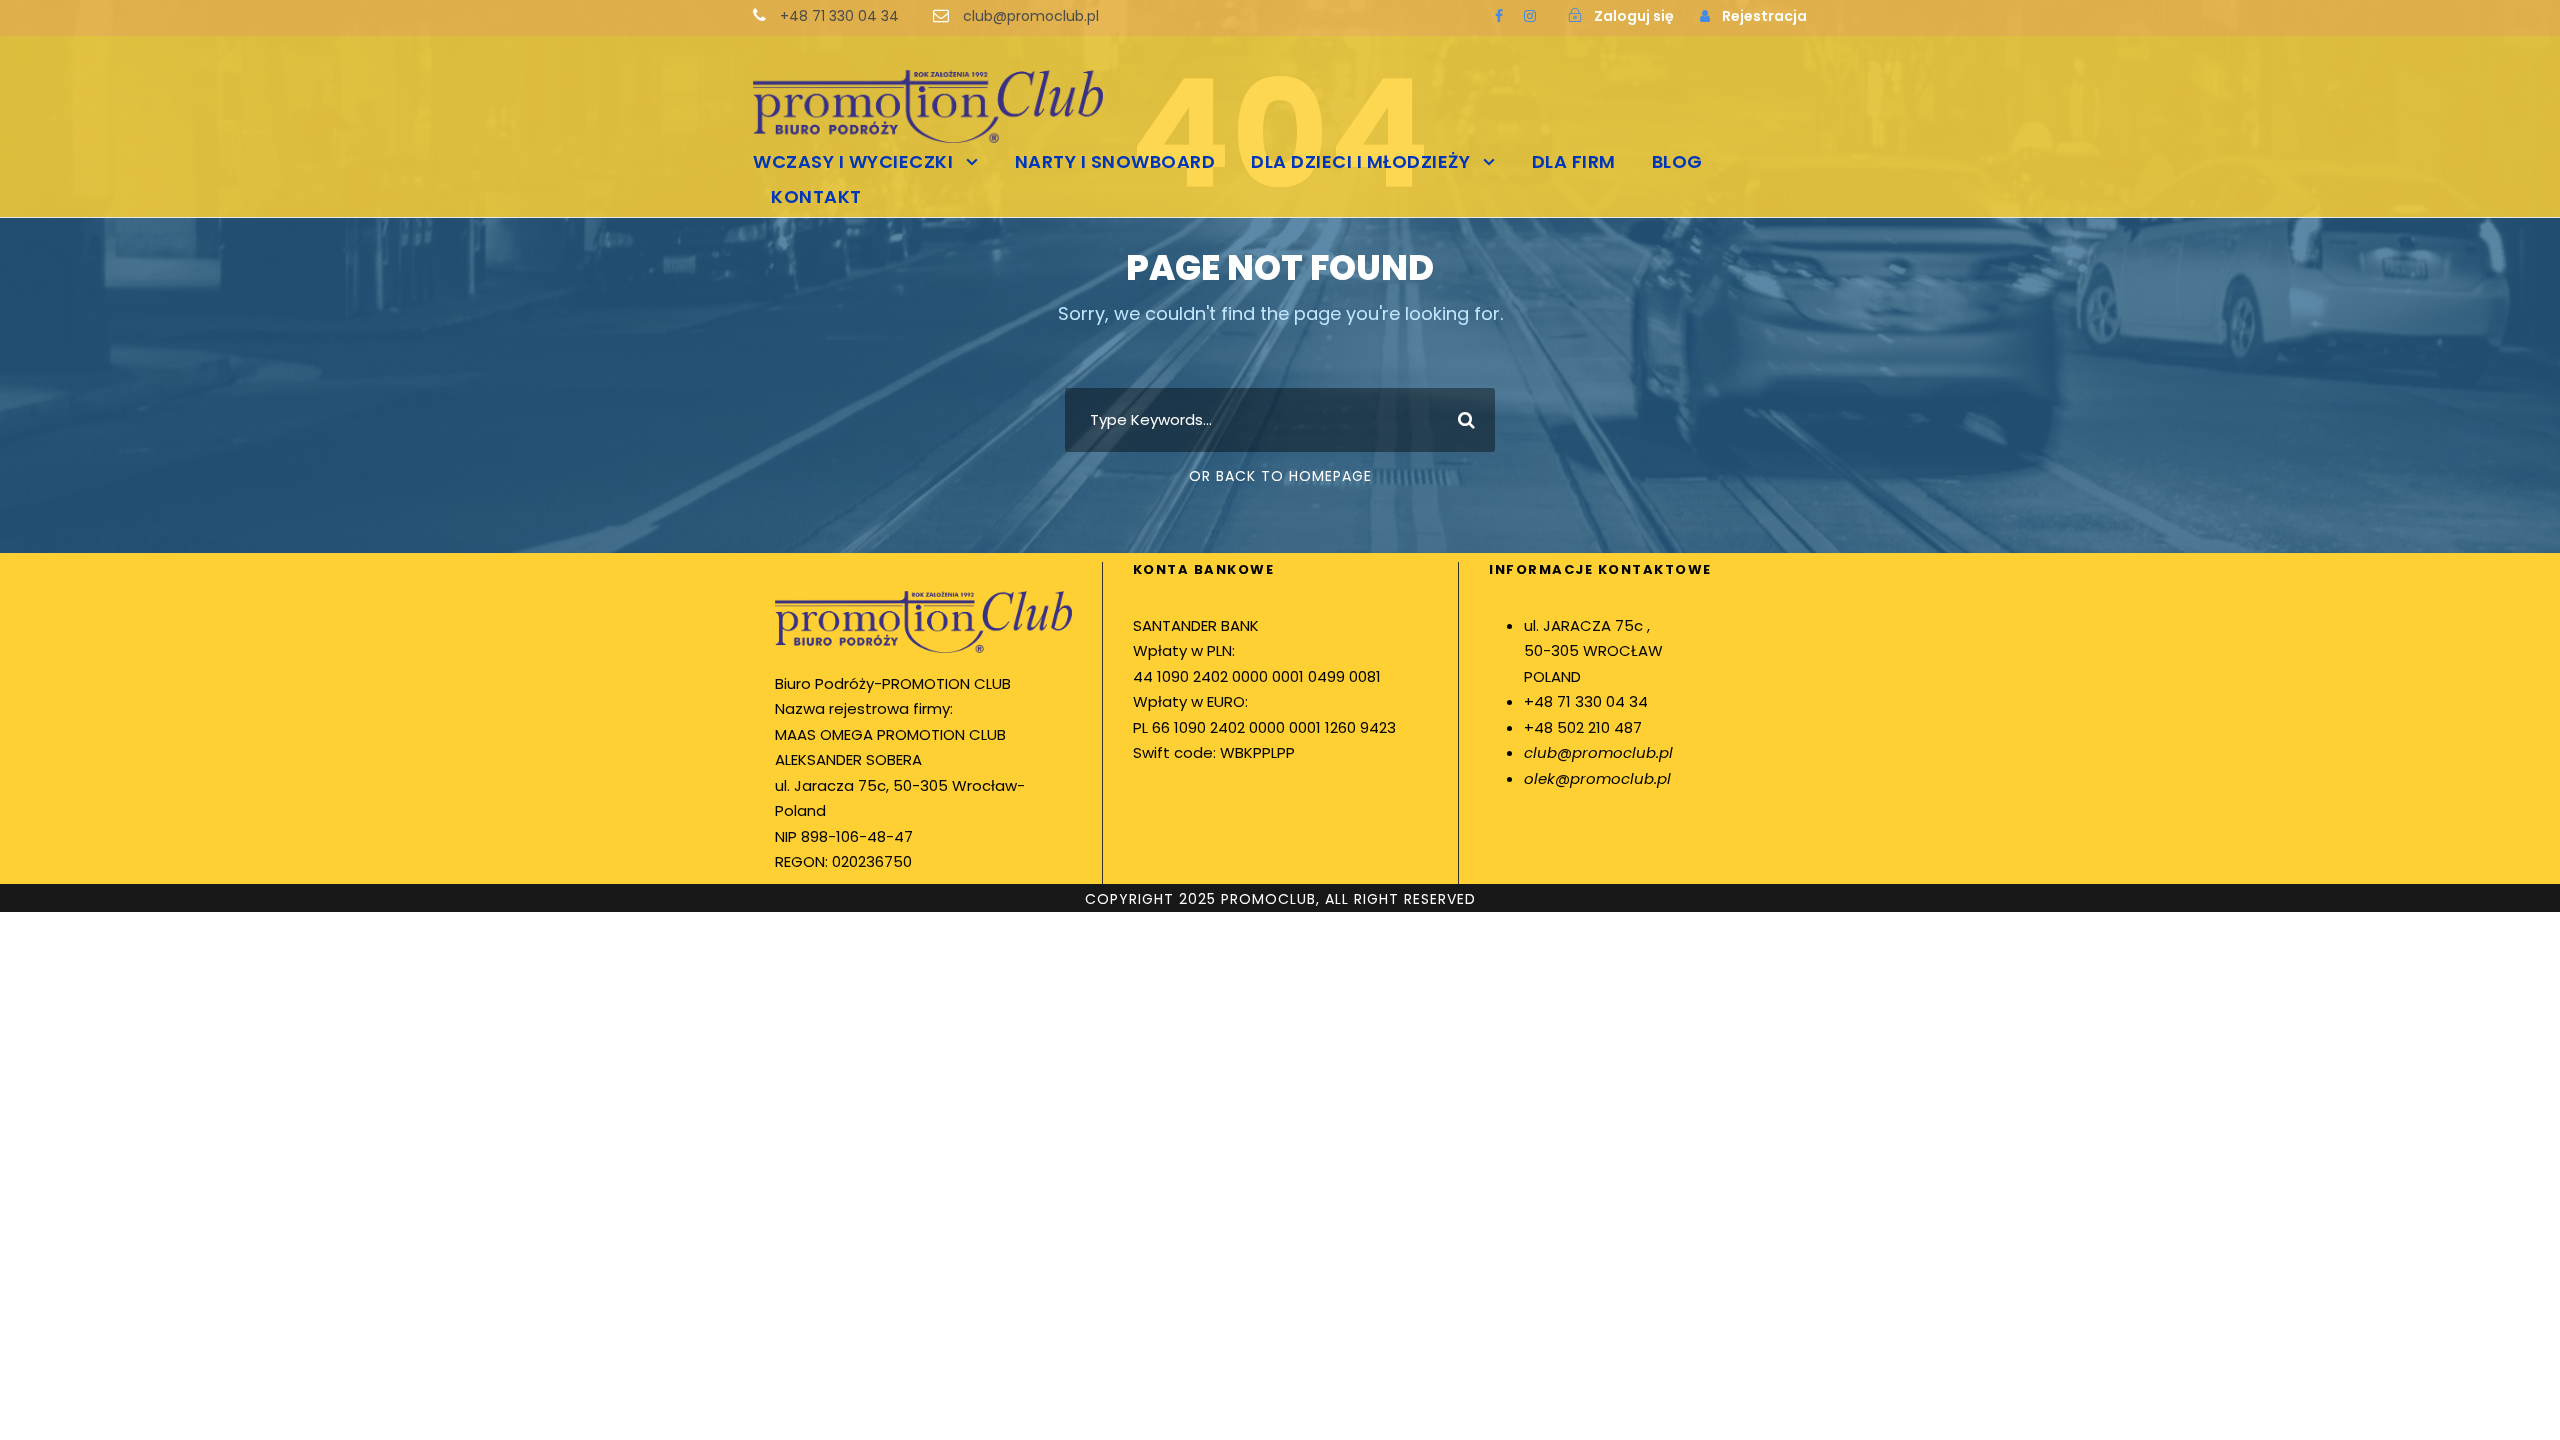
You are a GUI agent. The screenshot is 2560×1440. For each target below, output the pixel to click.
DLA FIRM (1574, 161)
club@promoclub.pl (1598, 752)
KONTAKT (816, 196)
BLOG (1677, 161)
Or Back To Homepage (1280, 476)
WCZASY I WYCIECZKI (853, 161)
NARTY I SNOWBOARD (1115, 161)
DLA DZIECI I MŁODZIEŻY (1360, 161)
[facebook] (1499, 16)
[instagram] (1530, 16)
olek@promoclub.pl (1597, 778)
